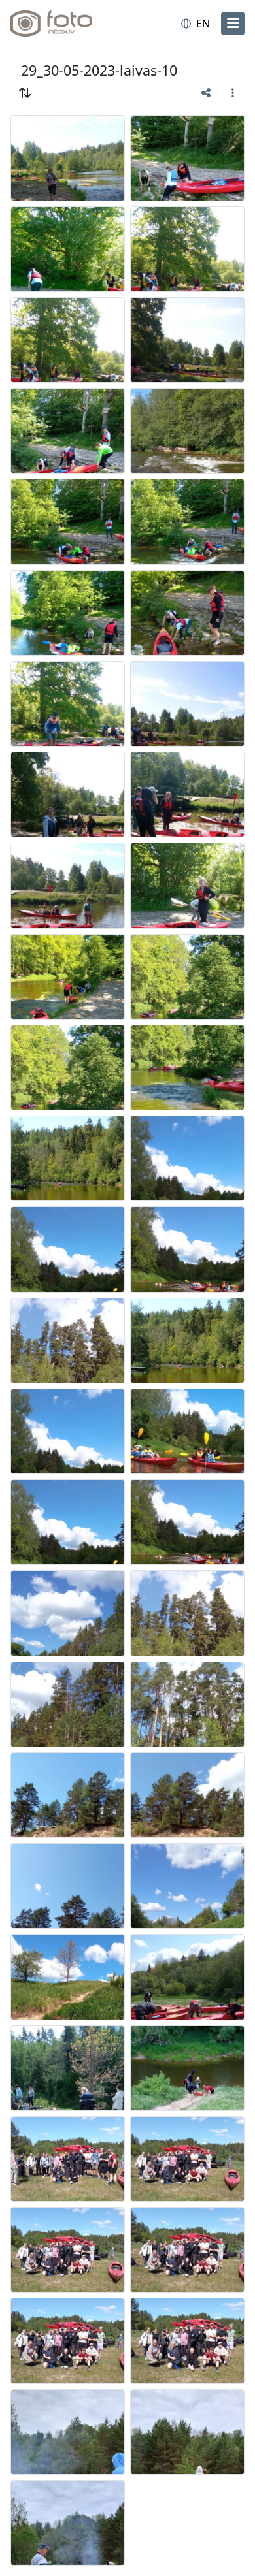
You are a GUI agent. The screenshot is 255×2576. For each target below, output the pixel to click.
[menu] (233, 24)
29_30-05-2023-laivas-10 (99, 70)
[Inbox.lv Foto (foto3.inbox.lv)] (64, 24)
